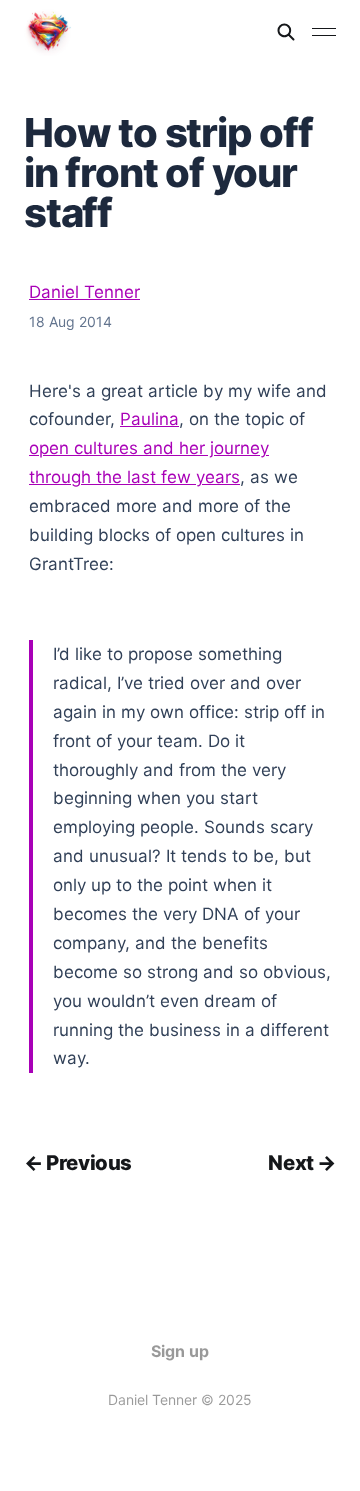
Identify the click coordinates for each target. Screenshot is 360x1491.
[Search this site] (286, 32)
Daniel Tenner (84, 292)
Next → (302, 1162)
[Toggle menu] (324, 32)
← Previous (78, 1162)
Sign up (180, 1351)
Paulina (149, 419)
